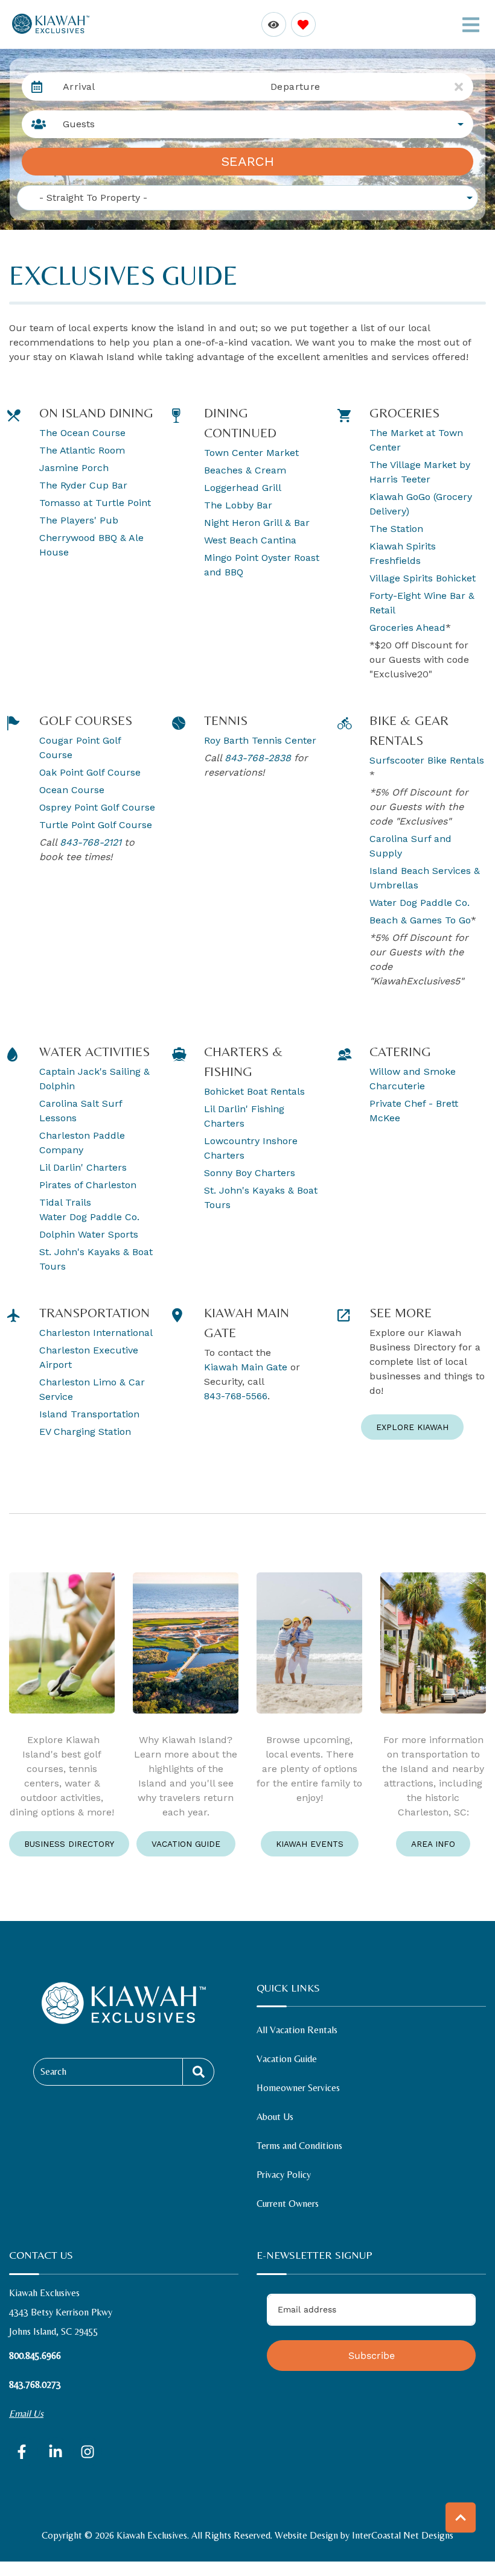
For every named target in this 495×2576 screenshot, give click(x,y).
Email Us (26, 2413)
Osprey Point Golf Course (97, 807)
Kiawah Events (310, 1844)
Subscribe (372, 2356)
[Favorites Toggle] (303, 24)
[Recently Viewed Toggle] (274, 24)
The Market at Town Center (416, 440)
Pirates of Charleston (88, 1185)
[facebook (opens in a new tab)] (24, 2452)
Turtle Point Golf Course (96, 825)
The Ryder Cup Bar (83, 485)
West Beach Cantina (252, 540)
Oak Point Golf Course (90, 772)
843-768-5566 (236, 1396)
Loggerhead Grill (243, 488)
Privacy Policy (284, 2175)
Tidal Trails (65, 1202)
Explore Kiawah (412, 1427)
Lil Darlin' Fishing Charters (244, 1116)
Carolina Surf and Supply (410, 846)
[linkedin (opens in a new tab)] (56, 2452)
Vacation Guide (186, 1844)
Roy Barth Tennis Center (260, 740)
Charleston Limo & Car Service (92, 1389)
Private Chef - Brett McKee (414, 1111)
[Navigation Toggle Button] (471, 25)
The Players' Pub (79, 520)
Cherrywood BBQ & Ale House (91, 545)
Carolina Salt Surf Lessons (81, 1111)
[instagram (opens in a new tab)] (88, 2452)
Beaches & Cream (245, 470)
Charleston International (96, 1333)
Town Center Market (251, 453)
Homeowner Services (298, 2088)
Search (247, 161)
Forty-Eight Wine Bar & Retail (422, 603)
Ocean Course (73, 790)
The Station (396, 529)
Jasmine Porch (74, 468)
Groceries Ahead (407, 628)
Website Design (306, 2535)
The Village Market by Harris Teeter (420, 472)
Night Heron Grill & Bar (257, 523)
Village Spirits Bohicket (423, 578)
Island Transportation (89, 1414)
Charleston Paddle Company (82, 1143)
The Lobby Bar (238, 505)
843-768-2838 (258, 758)
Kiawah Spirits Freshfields (403, 553)
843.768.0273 (35, 2385)
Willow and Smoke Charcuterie (413, 1079)
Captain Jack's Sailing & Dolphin (94, 1079)
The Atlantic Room (82, 450)
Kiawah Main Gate (246, 1367)
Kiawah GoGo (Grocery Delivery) (421, 504)
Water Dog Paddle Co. (421, 903)
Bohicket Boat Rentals (254, 1091)
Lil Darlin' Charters (83, 1167)
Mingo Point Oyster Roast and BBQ (262, 565)
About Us (275, 2117)
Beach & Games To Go (420, 920)
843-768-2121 (91, 842)
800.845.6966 (35, 2356)
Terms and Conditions (299, 2146)
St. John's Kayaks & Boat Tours (96, 1259)
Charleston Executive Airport (89, 1357)
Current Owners (288, 2204)
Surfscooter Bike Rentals (427, 760)
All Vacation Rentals (297, 2030)
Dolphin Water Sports (89, 1234)
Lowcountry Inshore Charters (251, 1148)
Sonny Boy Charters (250, 1173)
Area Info (433, 1844)
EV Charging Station (85, 1432)
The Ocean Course (82, 433)
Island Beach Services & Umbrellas (425, 878)
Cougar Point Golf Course (80, 748)
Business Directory (69, 1844)
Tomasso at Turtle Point (95, 503)
